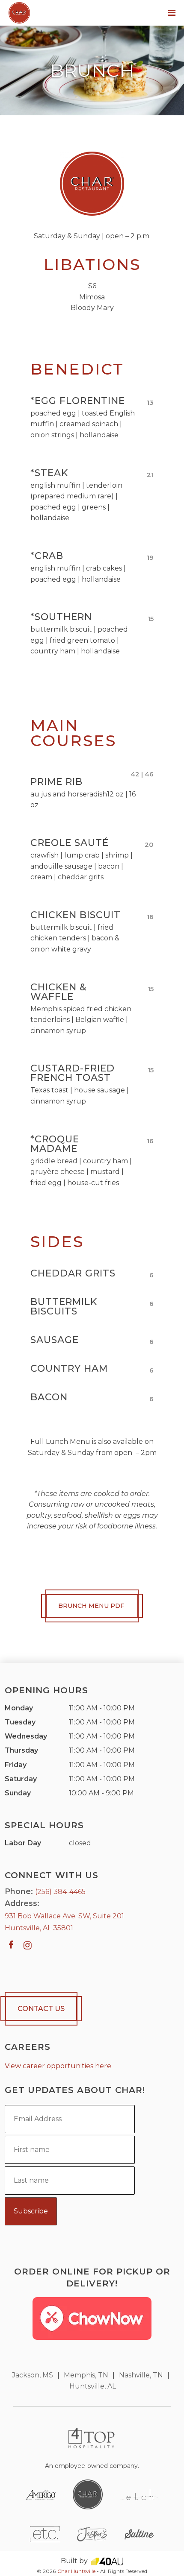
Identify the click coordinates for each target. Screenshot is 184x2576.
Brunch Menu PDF (91, 1606)
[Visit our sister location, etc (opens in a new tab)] (45, 2534)
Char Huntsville (76, 2571)
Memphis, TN (86, 2375)
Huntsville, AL (93, 2386)
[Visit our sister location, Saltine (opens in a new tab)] (139, 2534)
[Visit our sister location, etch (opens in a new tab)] (139, 2494)
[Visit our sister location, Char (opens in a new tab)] (88, 2494)
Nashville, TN (141, 2375)
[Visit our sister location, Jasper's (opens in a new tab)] (92, 2534)
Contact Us (41, 2009)
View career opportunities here (58, 2066)
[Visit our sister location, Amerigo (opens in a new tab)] (41, 2494)
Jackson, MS (33, 2375)
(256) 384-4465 (60, 1892)
